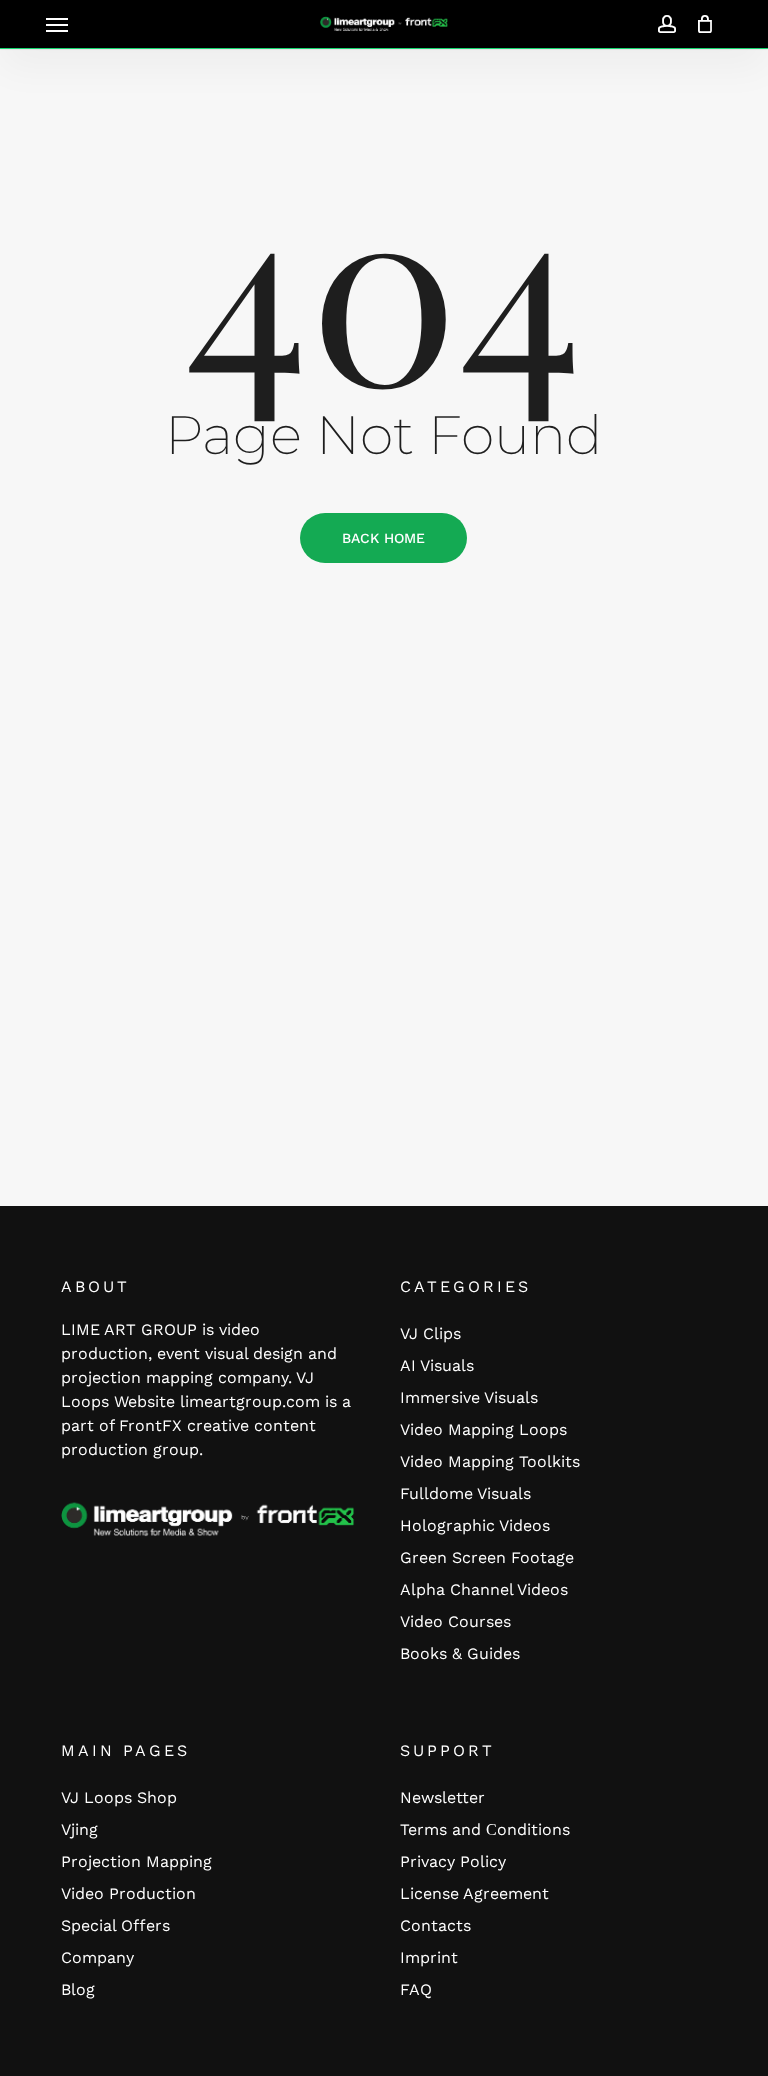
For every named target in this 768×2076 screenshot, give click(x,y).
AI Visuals (437, 1365)
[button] (57, 24)
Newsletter (442, 1797)
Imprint (429, 1957)
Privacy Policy (453, 1861)
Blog (78, 1989)
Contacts (435, 1925)
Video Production (128, 1893)
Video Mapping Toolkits (490, 1461)
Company (97, 1957)
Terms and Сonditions (485, 1829)
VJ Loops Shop (119, 1797)
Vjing (79, 1829)
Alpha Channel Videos (484, 1589)
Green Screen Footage (487, 1557)
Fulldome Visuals (465, 1493)
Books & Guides (460, 1653)
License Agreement (474, 1893)
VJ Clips (430, 1333)
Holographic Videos (475, 1525)
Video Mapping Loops (483, 1429)
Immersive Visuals (469, 1397)
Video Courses (455, 1621)
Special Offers (115, 1925)
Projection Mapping (136, 1861)
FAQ (416, 1989)
